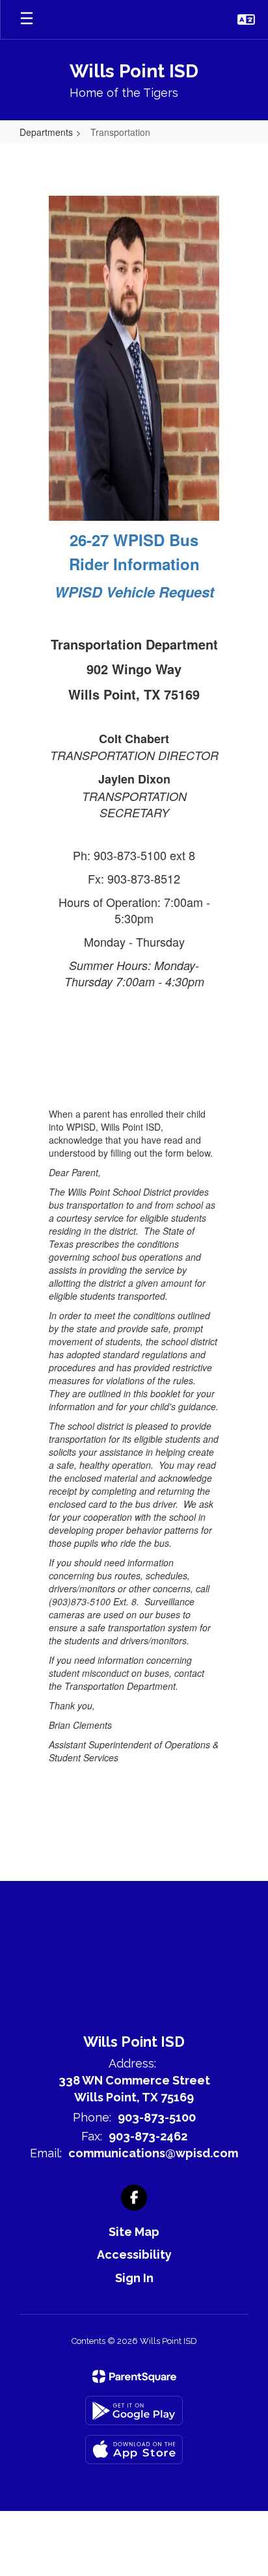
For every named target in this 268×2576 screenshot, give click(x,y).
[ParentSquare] (134, 2376)
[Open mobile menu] (27, 20)
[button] (246, 20)
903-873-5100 (157, 2117)
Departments (46, 132)
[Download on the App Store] (134, 2450)
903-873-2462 (148, 2136)
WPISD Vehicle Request (134, 592)
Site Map (134, 2232)
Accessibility (134, 2254)
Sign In (134, 2278)
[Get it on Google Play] (134, 2411)
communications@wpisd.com (153, 2153)
